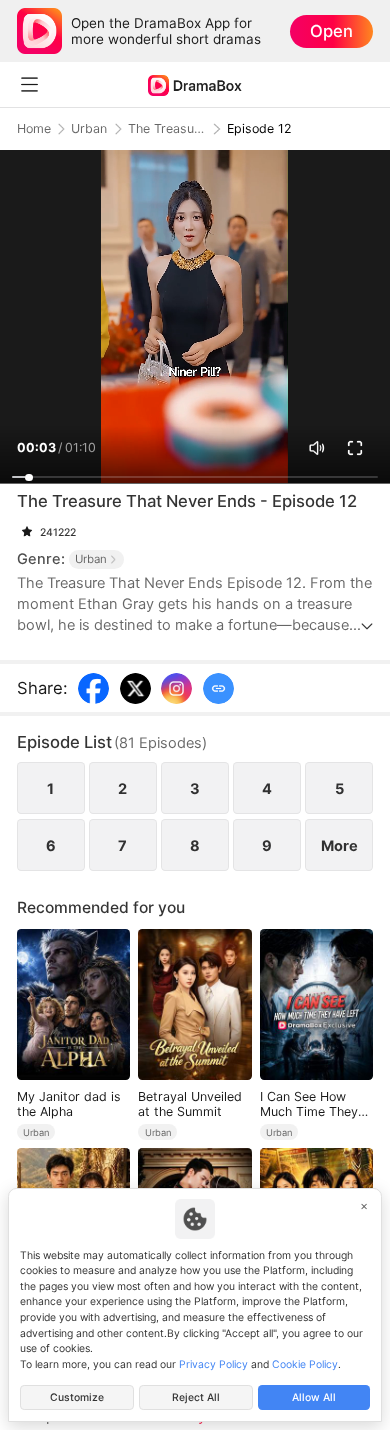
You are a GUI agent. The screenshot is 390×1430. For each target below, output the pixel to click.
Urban (89, 128)
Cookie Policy (305, 1364)
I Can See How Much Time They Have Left (309, 1104)
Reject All (196, 1397)
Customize (77, 1397)
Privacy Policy (213, 1364)
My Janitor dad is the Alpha (69, 1104)
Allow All (314, 1397)
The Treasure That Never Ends (167, 128)
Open (331, 31)
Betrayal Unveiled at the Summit (190, 1104)
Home (34, 128)
